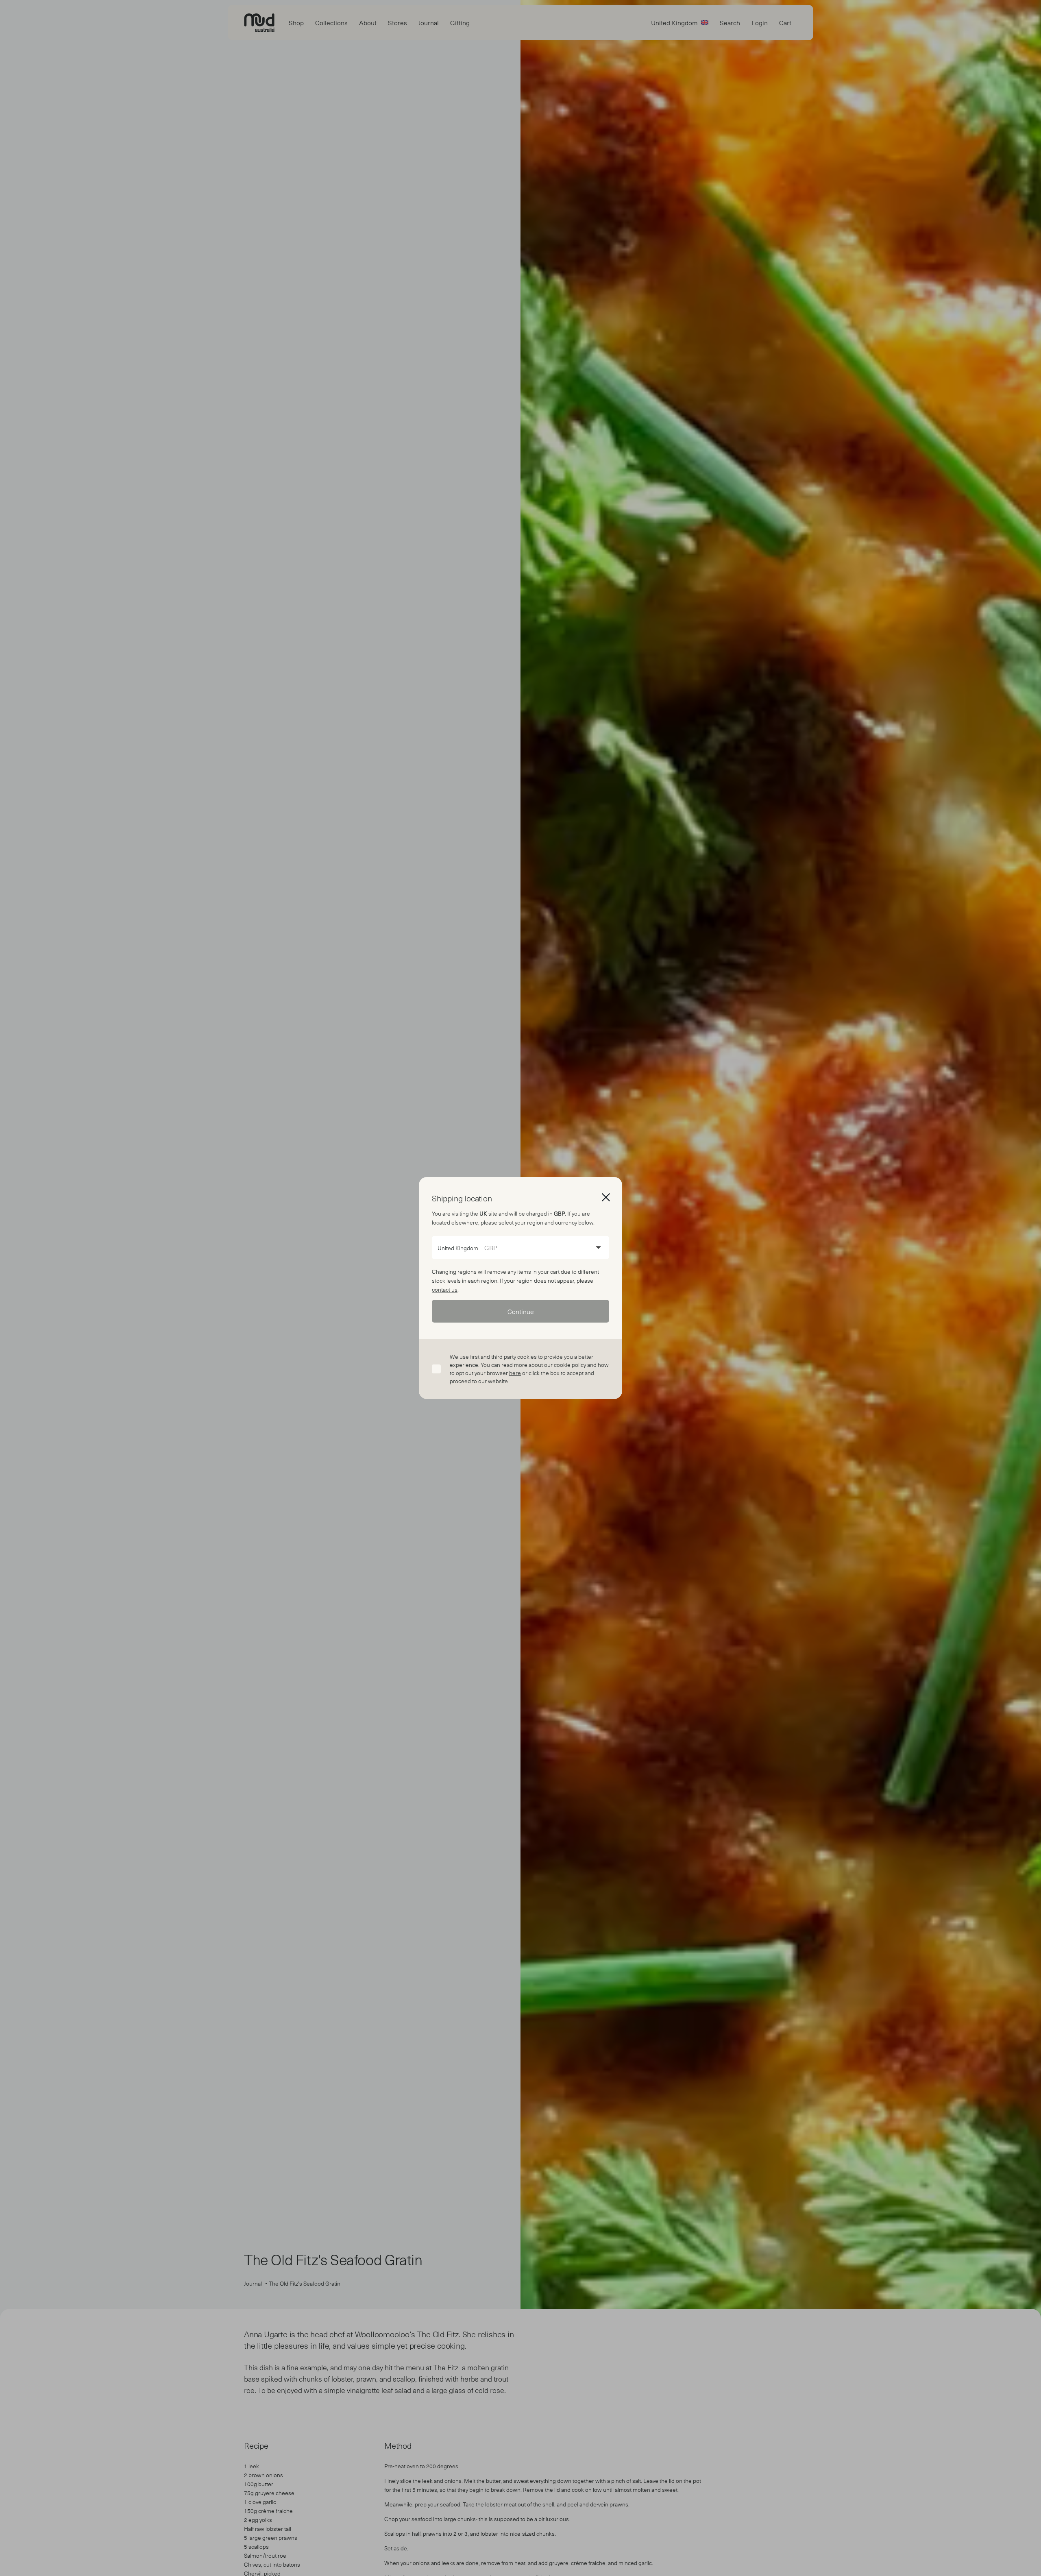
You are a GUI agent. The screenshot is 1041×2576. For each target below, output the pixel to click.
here (515, 1373)
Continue (521, 1311)
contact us (445, 1289)
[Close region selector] (606, 1197)
